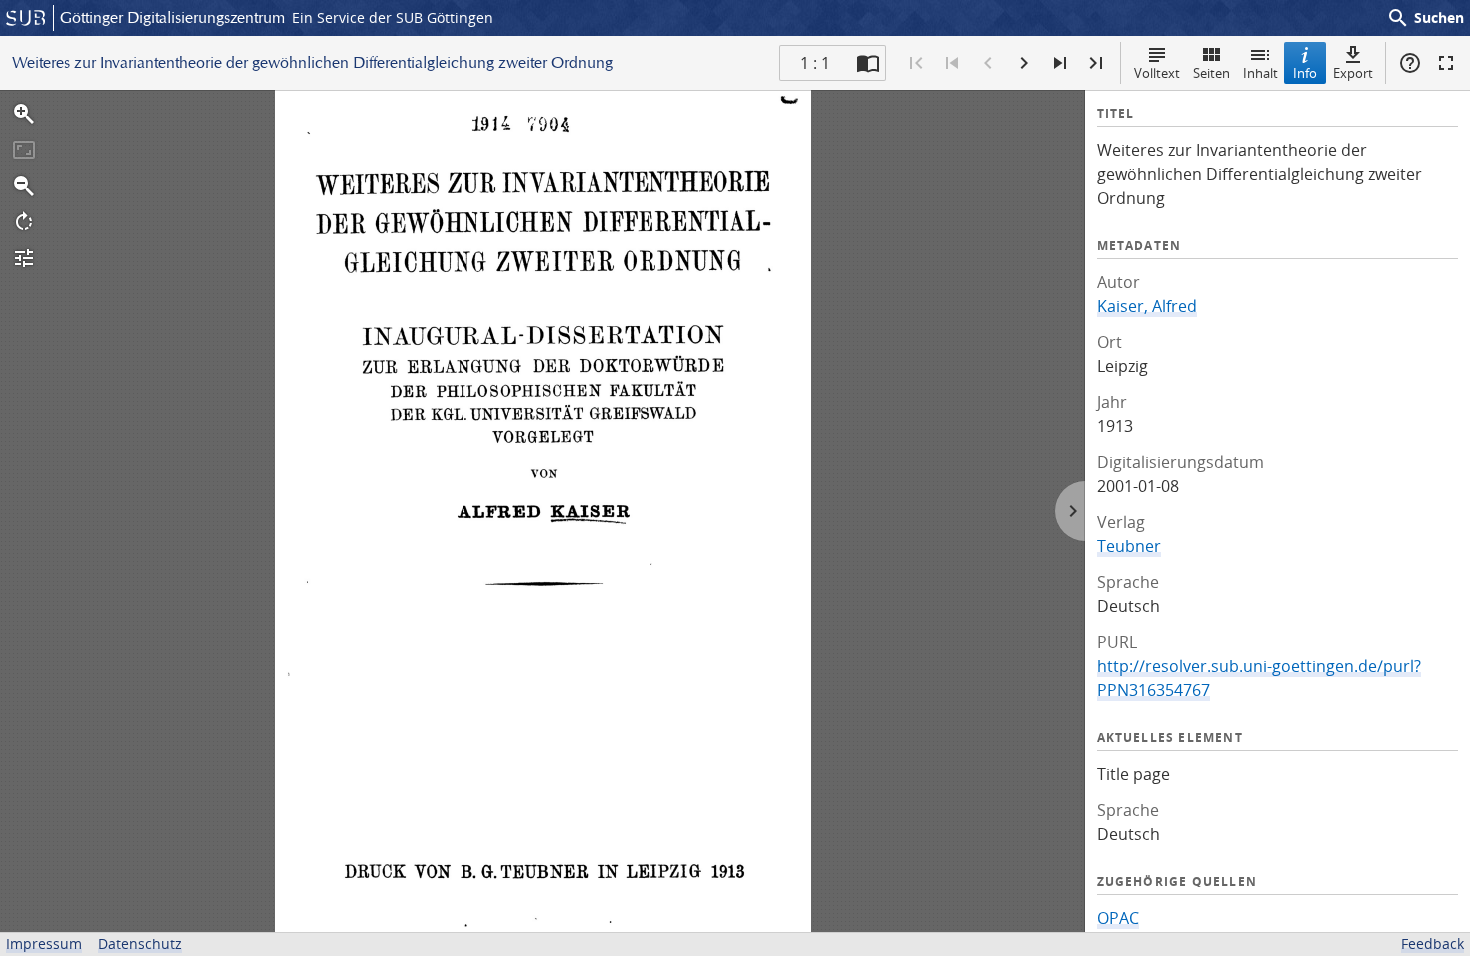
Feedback (1432, 943)
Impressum (44, 943)
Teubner (1129, 546)
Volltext (1157, 73)
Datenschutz (140, 943)
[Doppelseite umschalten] (868, 63)
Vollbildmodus (1446, 63)
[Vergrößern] (24, 114)
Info (1305, 73)
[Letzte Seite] (1096, 63)
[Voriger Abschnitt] (952, 63)
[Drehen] (24, 222)
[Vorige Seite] (988, 63)
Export (1353, 73)
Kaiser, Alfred (1147, 306)
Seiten (1211, 73)
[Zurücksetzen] (24, 150)
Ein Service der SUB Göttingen (392, 17)
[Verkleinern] (24, 186)
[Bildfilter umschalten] (24, 258)
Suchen (1425, 18)
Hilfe (1410, 63)
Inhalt (1260, 73)
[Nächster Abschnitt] (1060, 63)
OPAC (1118, 918)
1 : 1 (815, 63)
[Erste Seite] (916, 63)
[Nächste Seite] (1024, 63)
